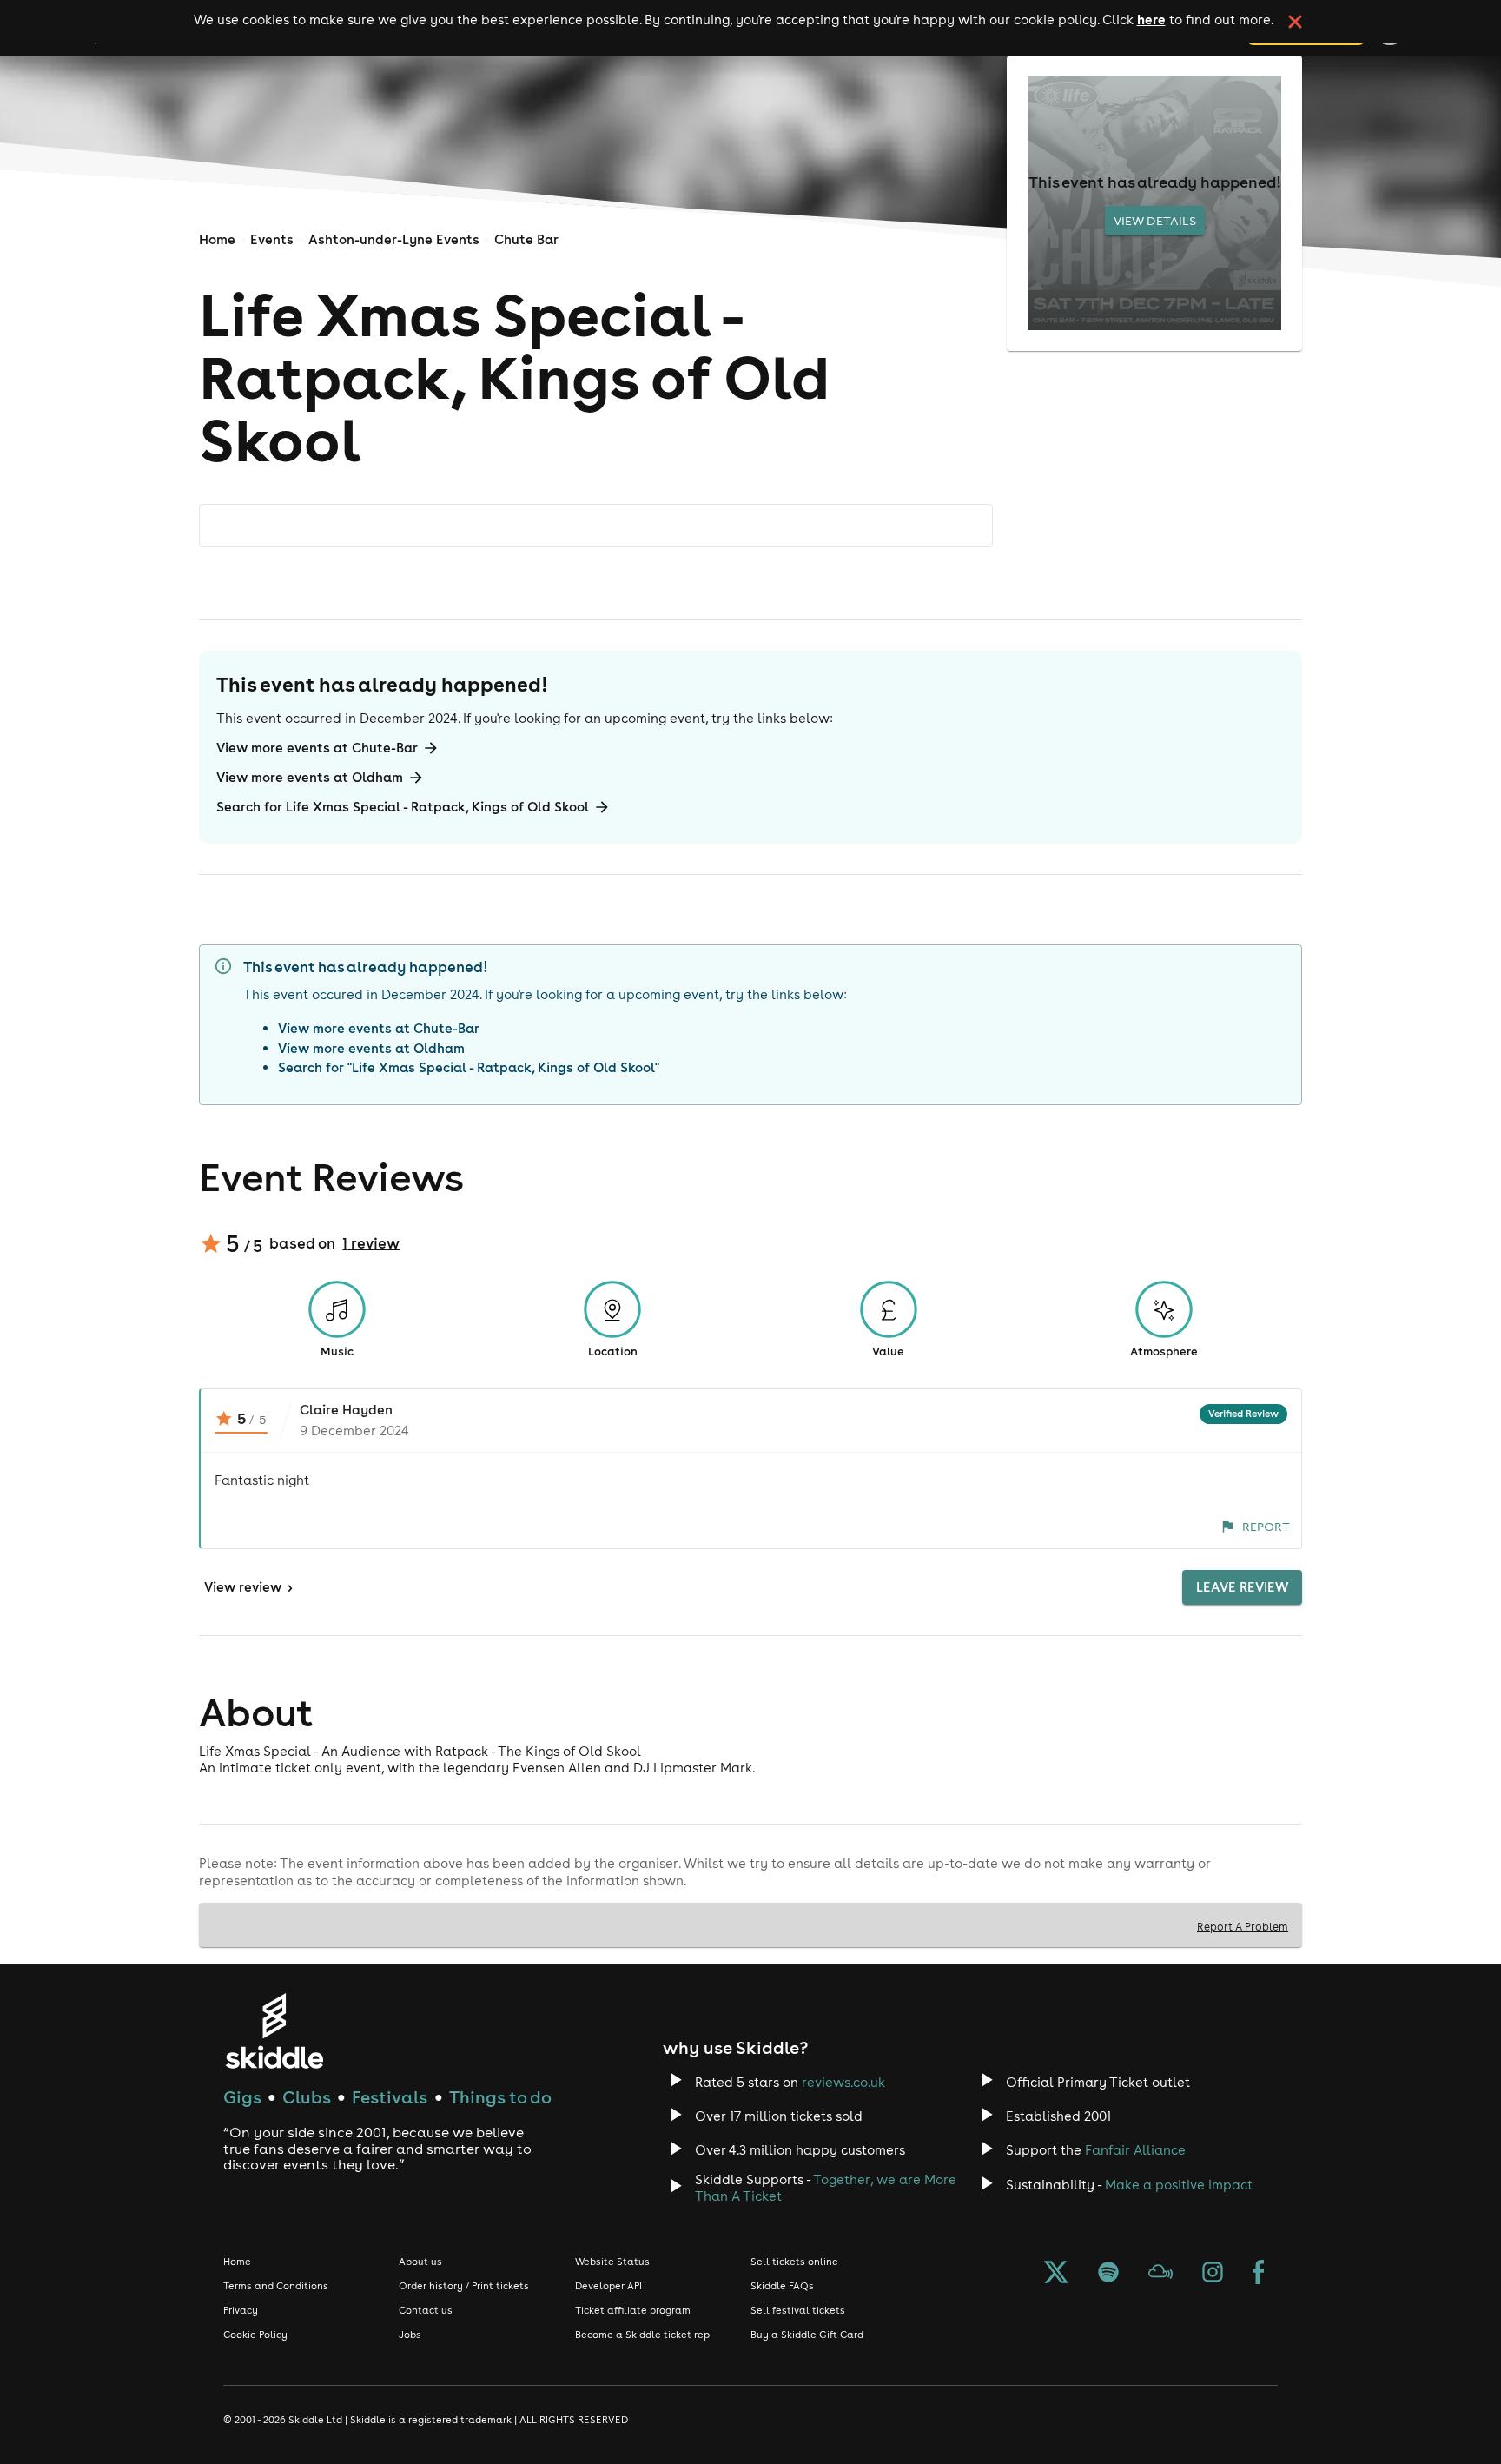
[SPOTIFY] (1108, 2274)
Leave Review (1242, 1587)
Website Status (612, 2262)
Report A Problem (1243, 1926)
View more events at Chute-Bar (317, 748)
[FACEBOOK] (1259, 2274)
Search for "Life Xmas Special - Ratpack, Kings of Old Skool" (469, 1067)
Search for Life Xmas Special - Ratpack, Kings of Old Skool (403, 807)
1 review (371, 1243)
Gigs (242, 2097)
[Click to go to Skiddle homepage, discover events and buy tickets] (274, 2031)
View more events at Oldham (310, 777)
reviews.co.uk (843, 2082)
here (1151, 19)
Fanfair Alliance (1135, 2150)
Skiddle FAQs (782, 2286)
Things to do (500, 2097)
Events (272, 239)
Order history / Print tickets (464, 2286)
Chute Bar (526, 239)
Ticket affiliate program (633, 2310)
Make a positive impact (1179, 2185)
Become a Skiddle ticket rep (642, 2335)
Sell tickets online (794, 2262)
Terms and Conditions (276, 2286)
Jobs (410, 2335)
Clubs (307, 2097)
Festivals (390, 2097)
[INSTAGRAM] (1213, 2274)
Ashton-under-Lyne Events (394, 239)
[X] (1056, 2274)
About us (420, 2262)
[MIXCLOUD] (1160, 2274)
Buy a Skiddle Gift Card (807, 2335)
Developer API (608, 2286)
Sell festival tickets (798, 2310)
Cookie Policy (255, 2335)
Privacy (241, 2310)
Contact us (426, 2310)
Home (217, 239)
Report (1266, 1527)
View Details (1155, 221)
